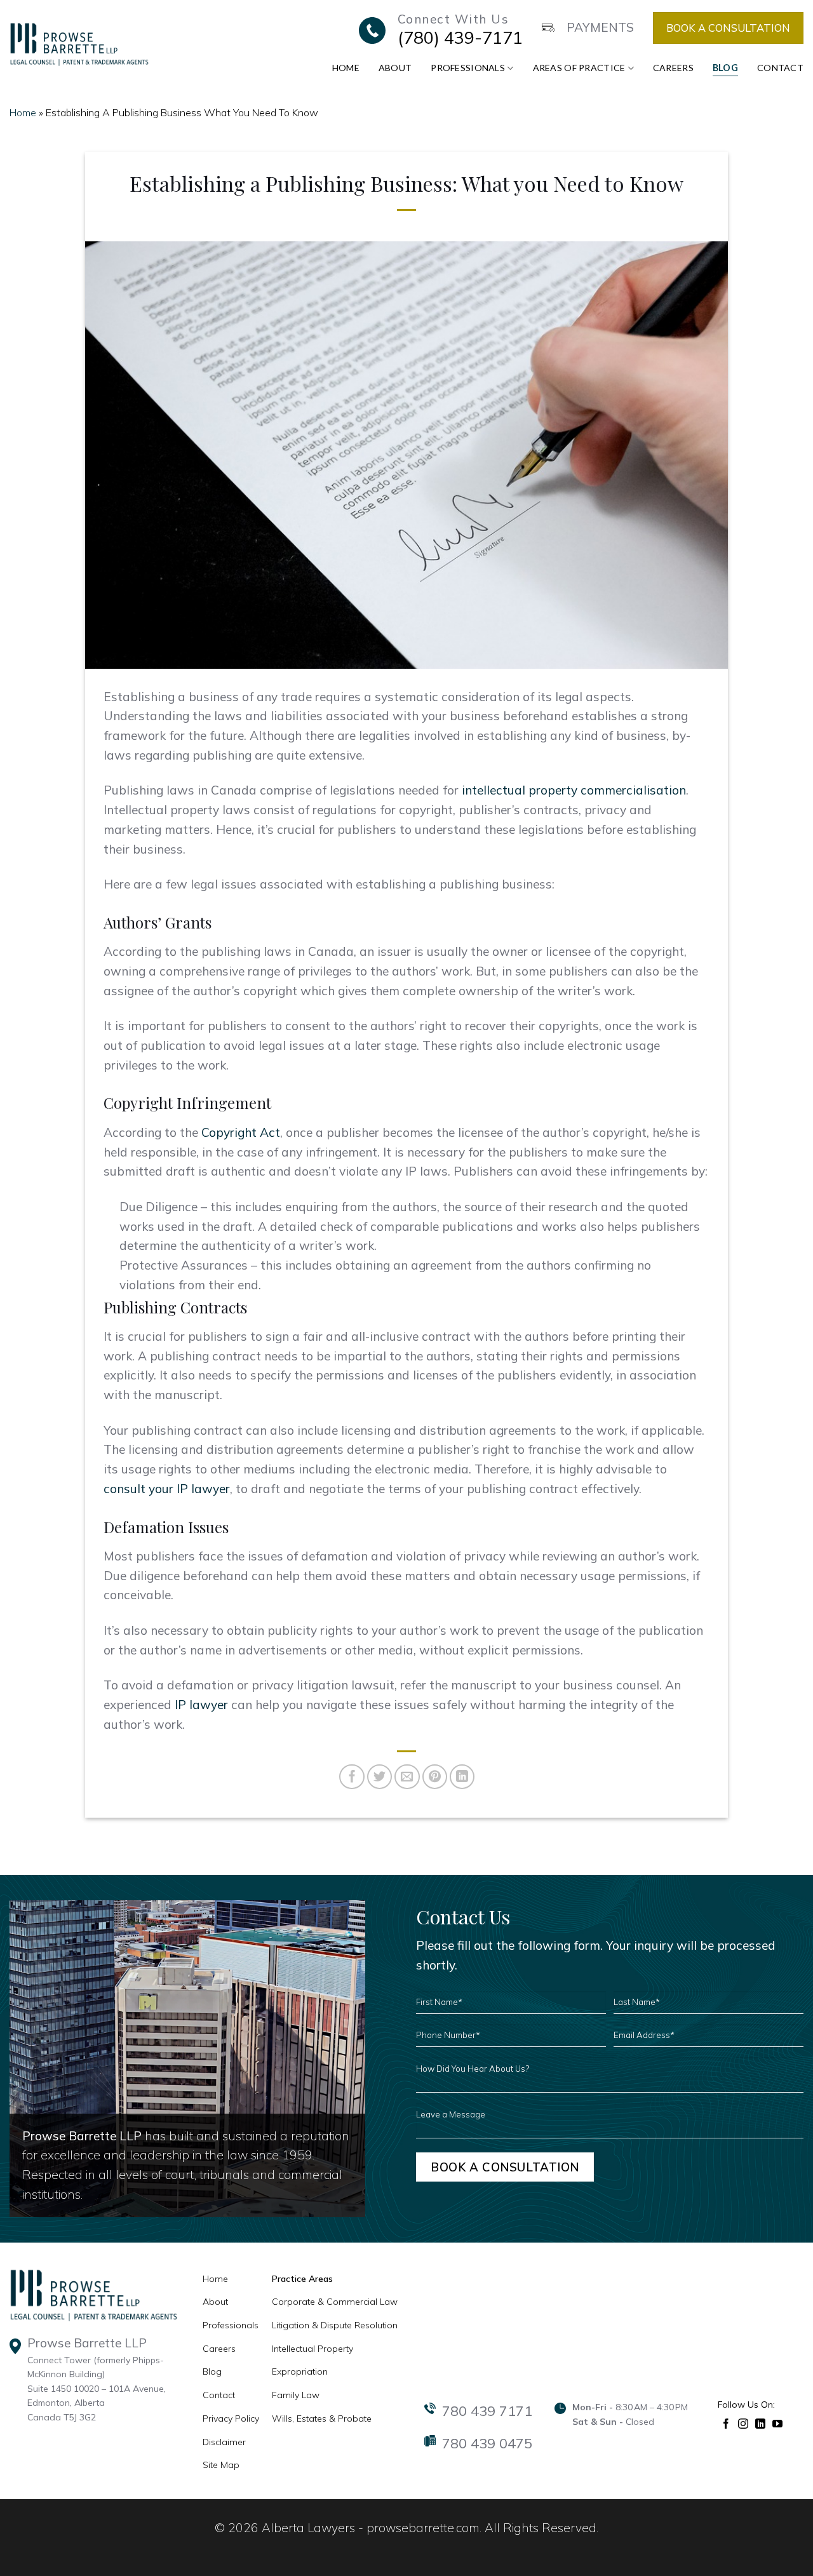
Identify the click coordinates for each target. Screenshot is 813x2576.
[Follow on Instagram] (743, 2423)
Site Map (221, 2465)
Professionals (468, 68)
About (395, 68)
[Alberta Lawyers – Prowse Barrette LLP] (79, 44)
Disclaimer (224, 2442)
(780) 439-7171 (460, 37)
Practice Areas (302, 2279)
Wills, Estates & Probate (322, 2418)
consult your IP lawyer (167, 1489)
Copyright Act (241, 1132)
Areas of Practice (579, 68)
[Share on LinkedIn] (462, 1777)
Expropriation (300, 2371)
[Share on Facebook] (352, 1777)
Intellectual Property (312, 2349)
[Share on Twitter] (380, 1777)
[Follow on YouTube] (778, 2423)
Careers (673, 68)
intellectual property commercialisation (574, 790)
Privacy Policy (231, 2418)
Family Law (296, 2395)
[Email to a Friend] (407, 1777)
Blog (725, 68)
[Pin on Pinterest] (435, 1777)
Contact (780, 68)
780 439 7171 (487, 2411)
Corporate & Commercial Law (335, 2302)
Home (346, 68)
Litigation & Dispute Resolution (335, 2325)
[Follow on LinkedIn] (761, 2423)
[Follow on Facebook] (726, 2423)
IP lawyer (201, 1705)
